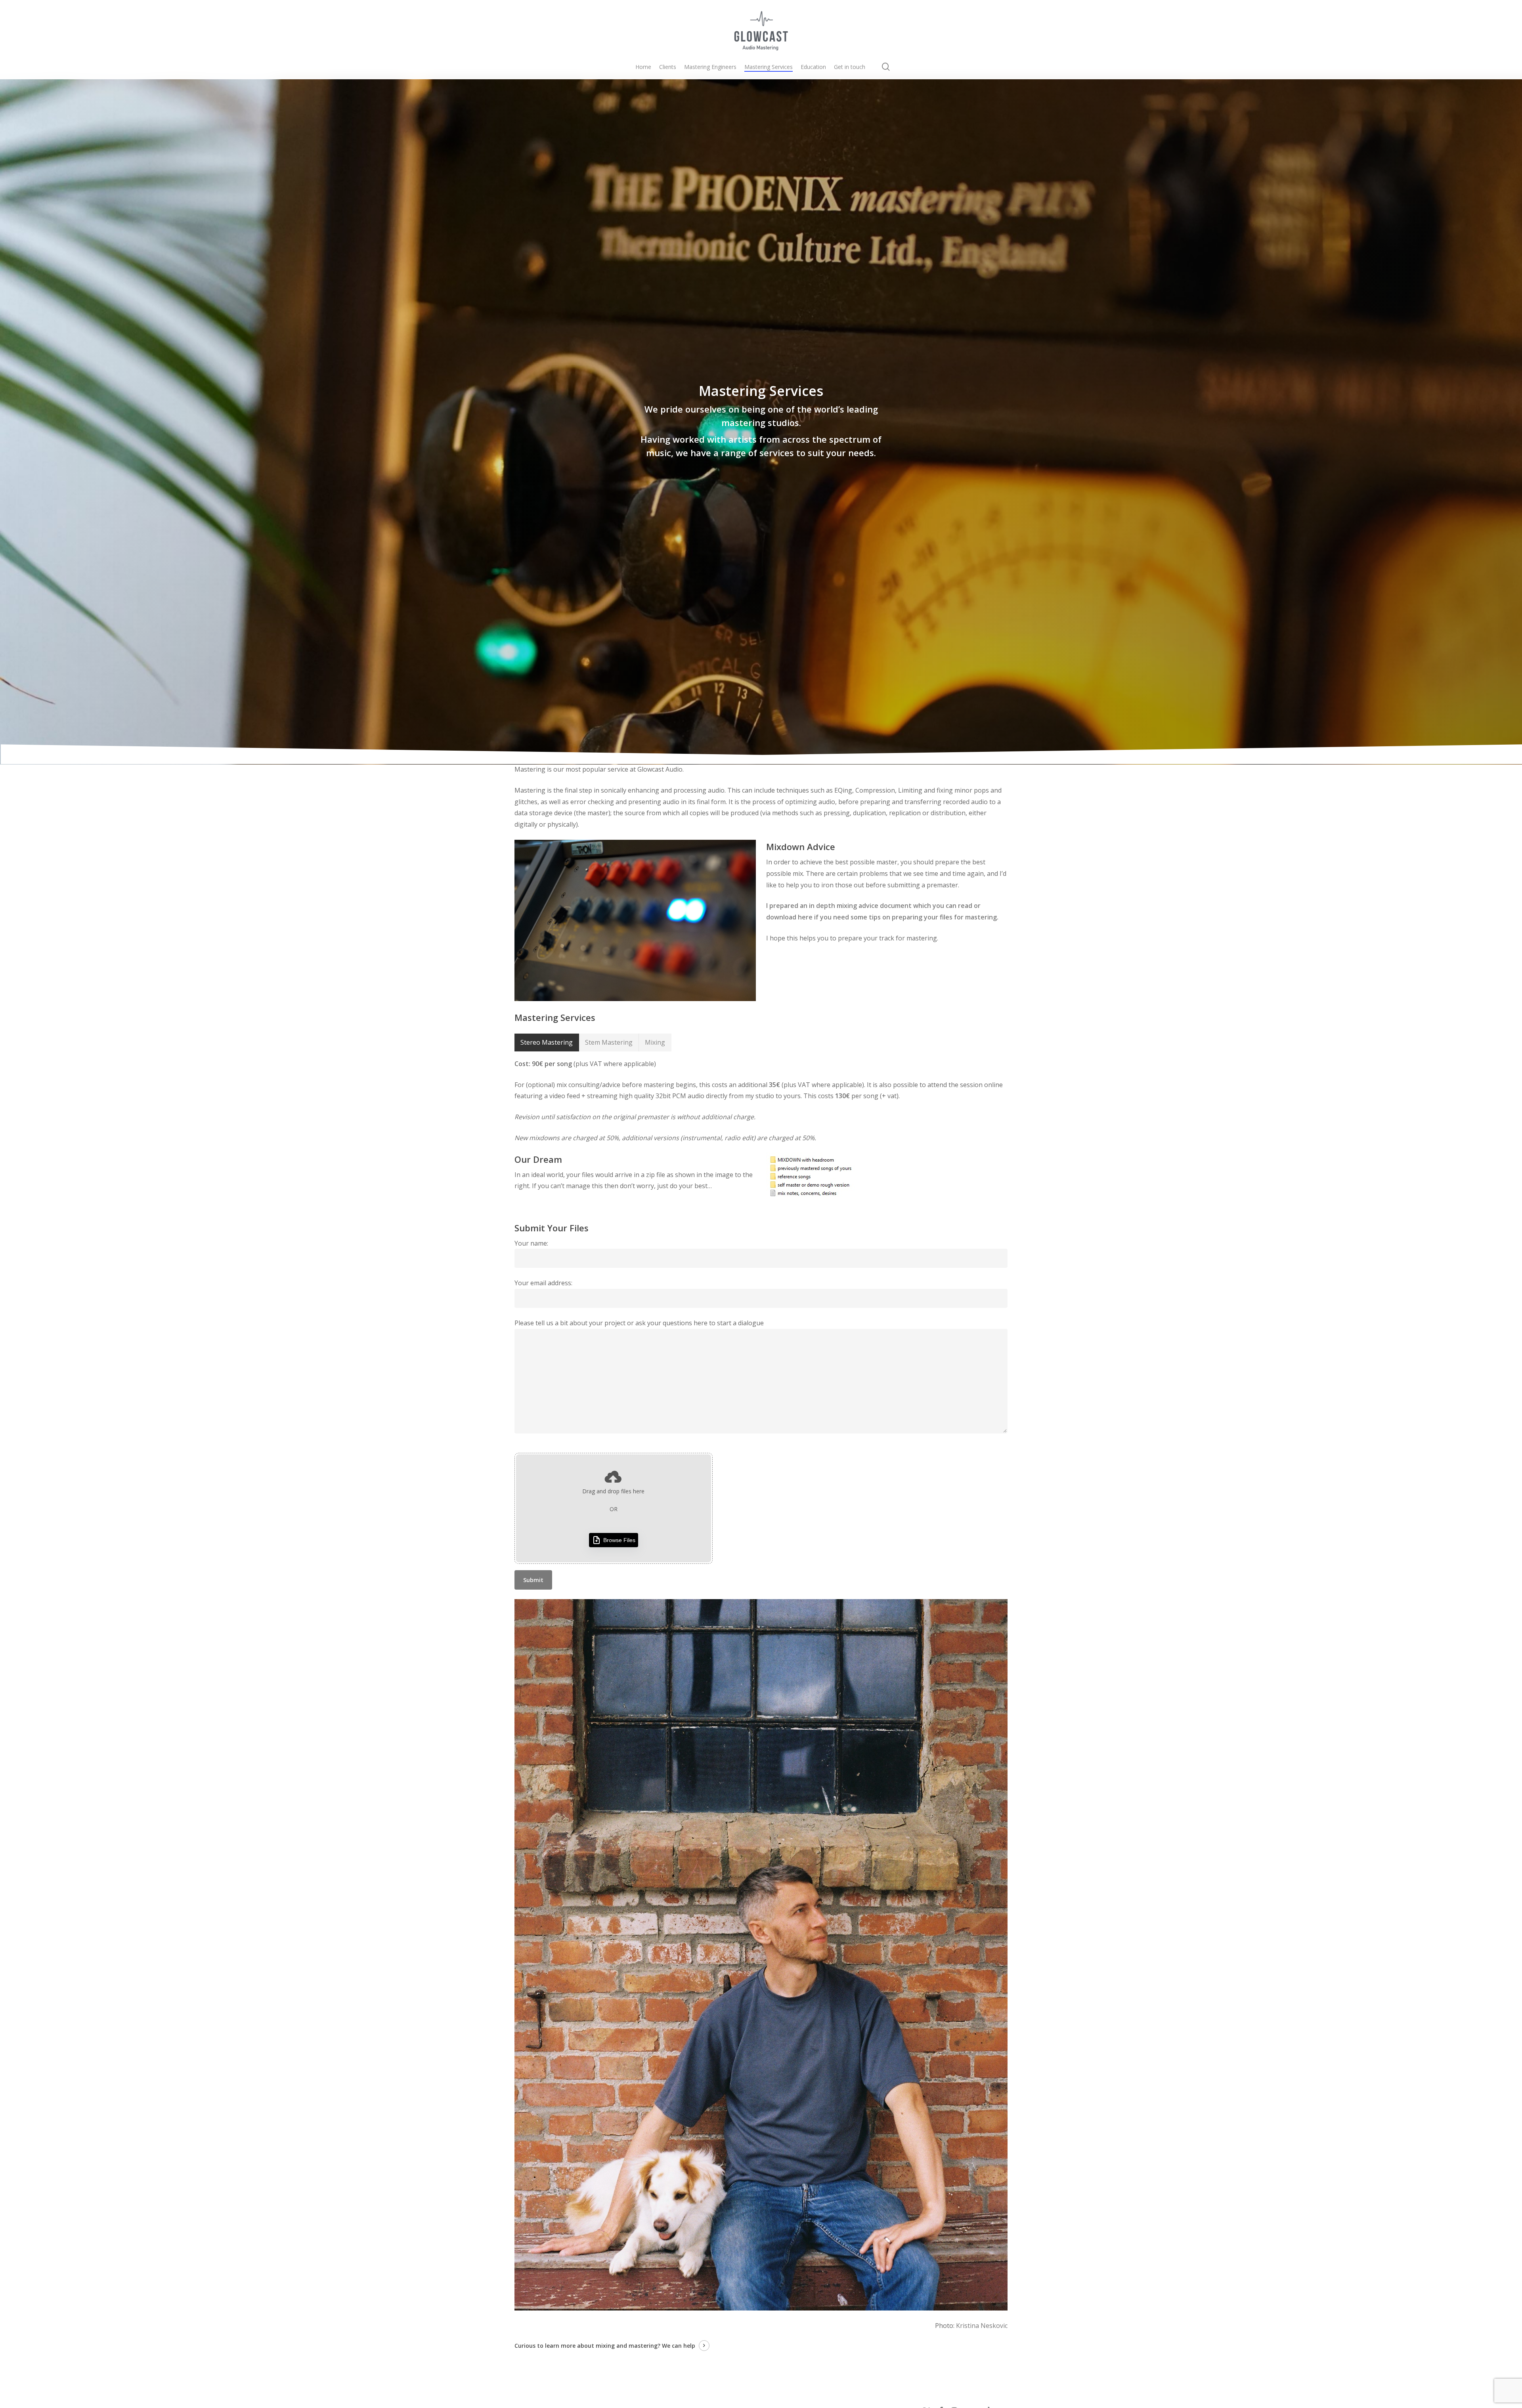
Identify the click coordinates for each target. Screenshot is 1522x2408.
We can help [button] (679, 2346)
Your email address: (543, 1283)
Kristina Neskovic (982, 2326)
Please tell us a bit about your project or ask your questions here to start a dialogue (639, 1323)
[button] (547, 1043)
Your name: (531, 1243)
